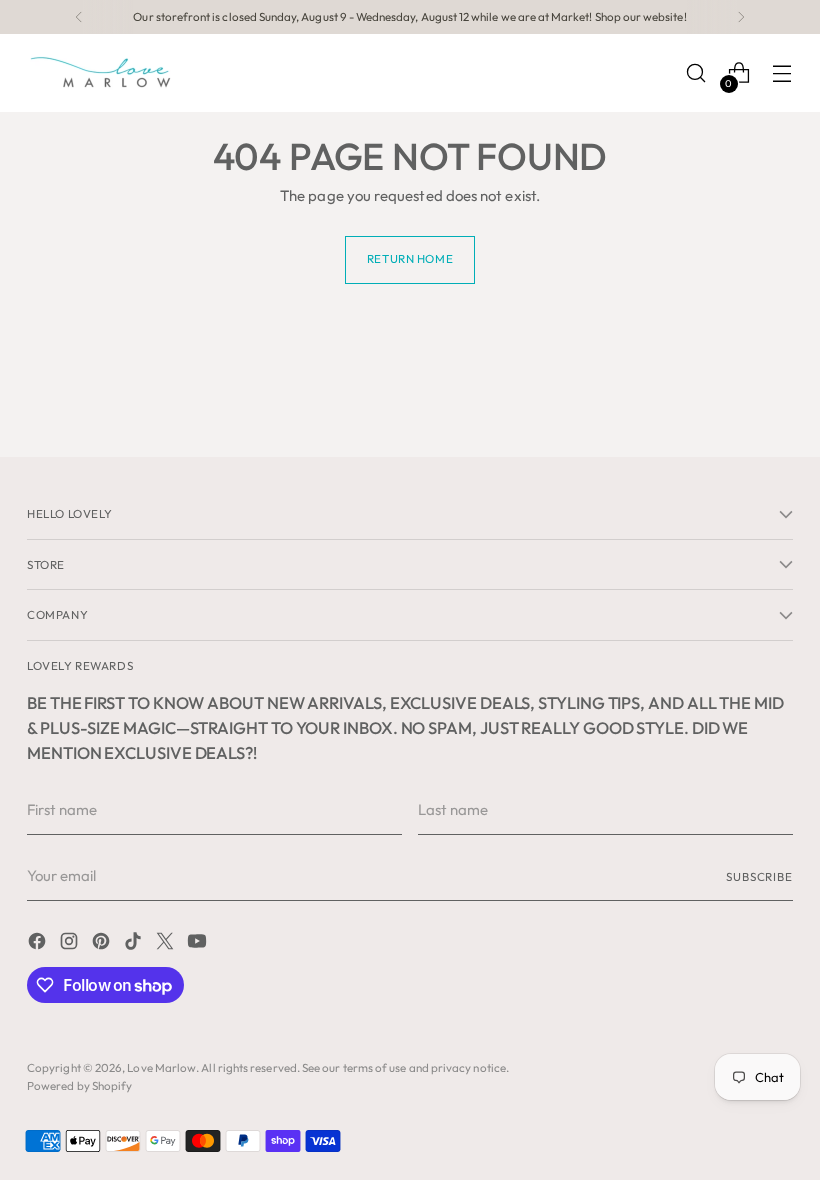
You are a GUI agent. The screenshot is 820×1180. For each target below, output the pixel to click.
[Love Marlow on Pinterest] (103, 944)
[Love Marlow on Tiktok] (135, 944)
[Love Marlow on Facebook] (39, 944)
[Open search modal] (696, 73)
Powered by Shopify (79, 1085)
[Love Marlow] (102, 73)
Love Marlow (161, 1067)
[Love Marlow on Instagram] (71, 944)
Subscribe (759, 876)
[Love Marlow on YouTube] (199, 944)
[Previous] (79, 17)
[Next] (741, 17)
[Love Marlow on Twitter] (167, 944)
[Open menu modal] (782, 73)
